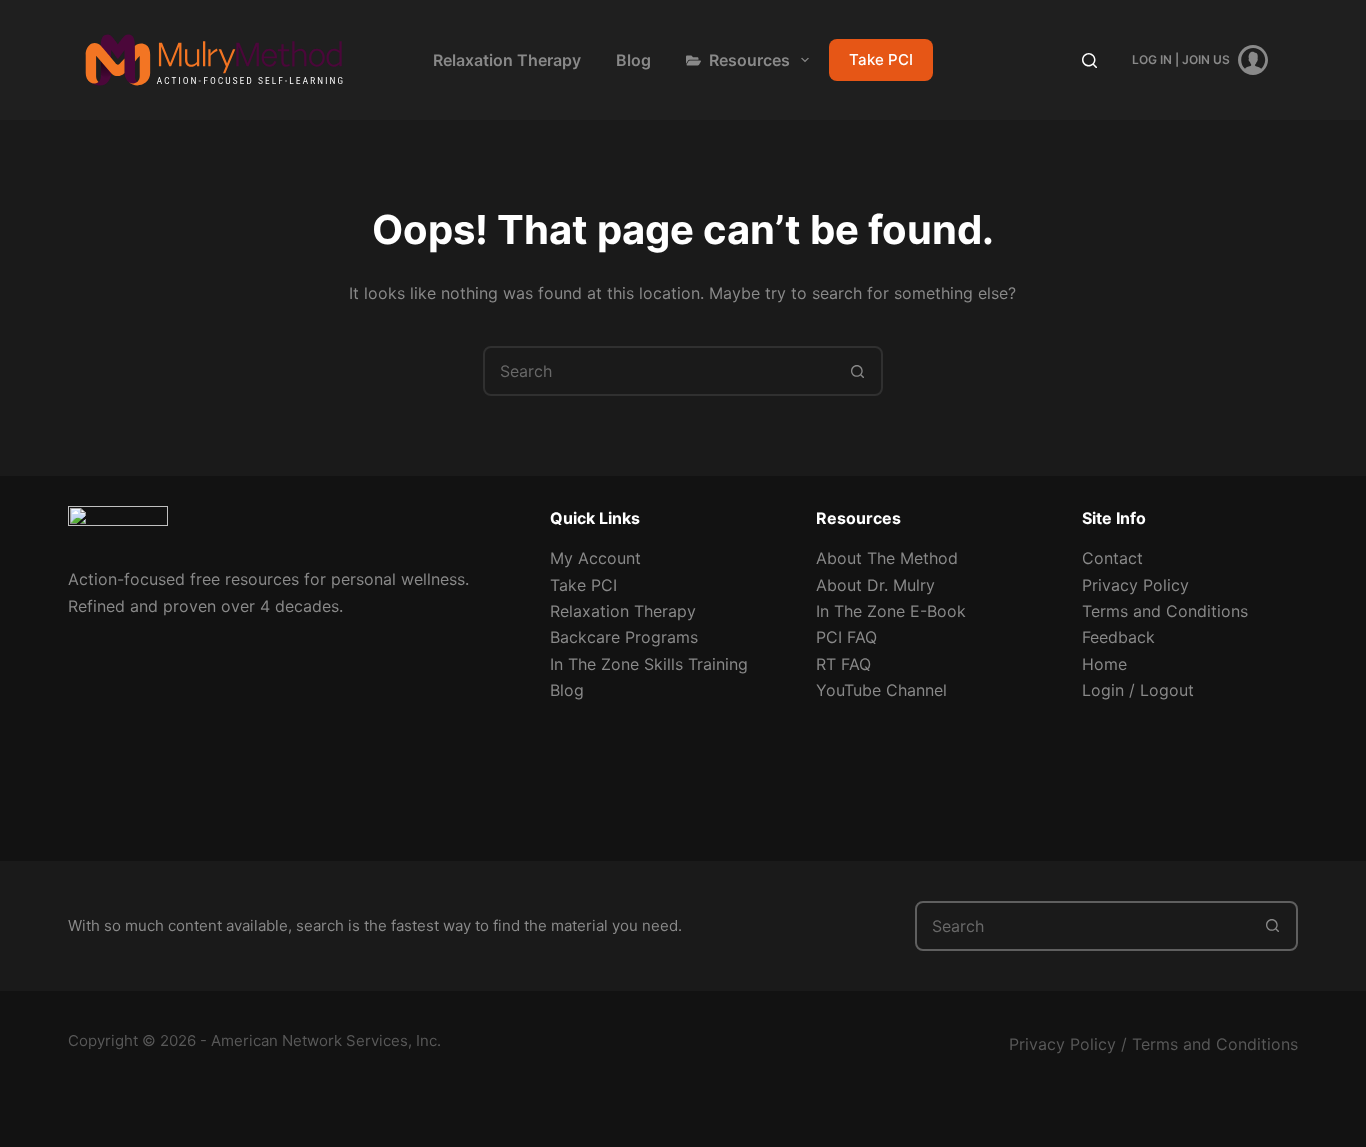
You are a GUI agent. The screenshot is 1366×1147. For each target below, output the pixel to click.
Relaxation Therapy (507, 60)
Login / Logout (1138, 690)
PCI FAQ (846, 637)
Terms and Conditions (1165, 611)
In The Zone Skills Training (649, 664)
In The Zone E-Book (891, 611)
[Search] (1089, 60)
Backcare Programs (624, 637)
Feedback (1118, 637)
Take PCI (881, 59)
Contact (1112, 558)
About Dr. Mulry (875, 585)
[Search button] (858, 371)
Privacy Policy (1135, 585)
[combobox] (660, 371)
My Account (595, 558)
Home (1104, 664)
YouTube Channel (881, 690)
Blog (633, 60)
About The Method (887, 558)
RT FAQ (843, 664)
